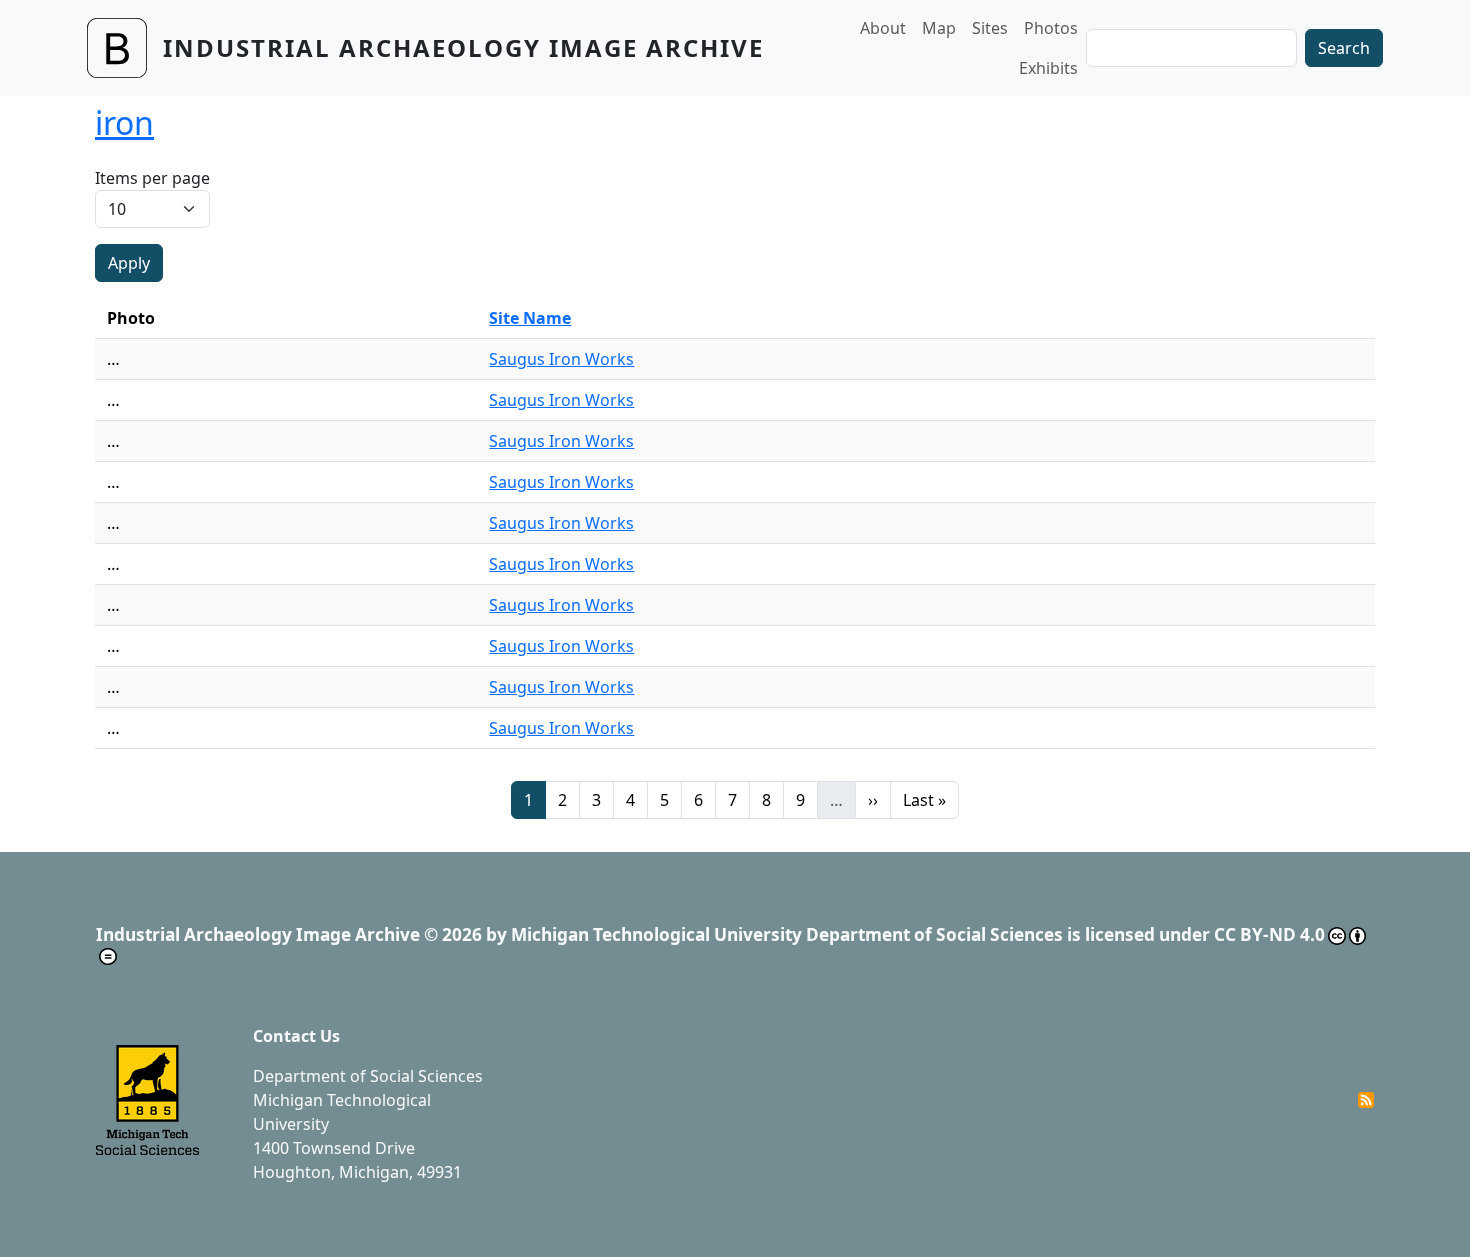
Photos (1051, 28)
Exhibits (1048, 68)
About (883, 28)
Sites (990, 28)
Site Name (530, 318)
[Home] (125, 48)
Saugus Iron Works (561, 359)
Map (939, 28)
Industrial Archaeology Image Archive (463, 47)
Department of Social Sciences (368, 1076)
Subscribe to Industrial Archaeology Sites (1366, 1100)
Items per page (152, 178)
